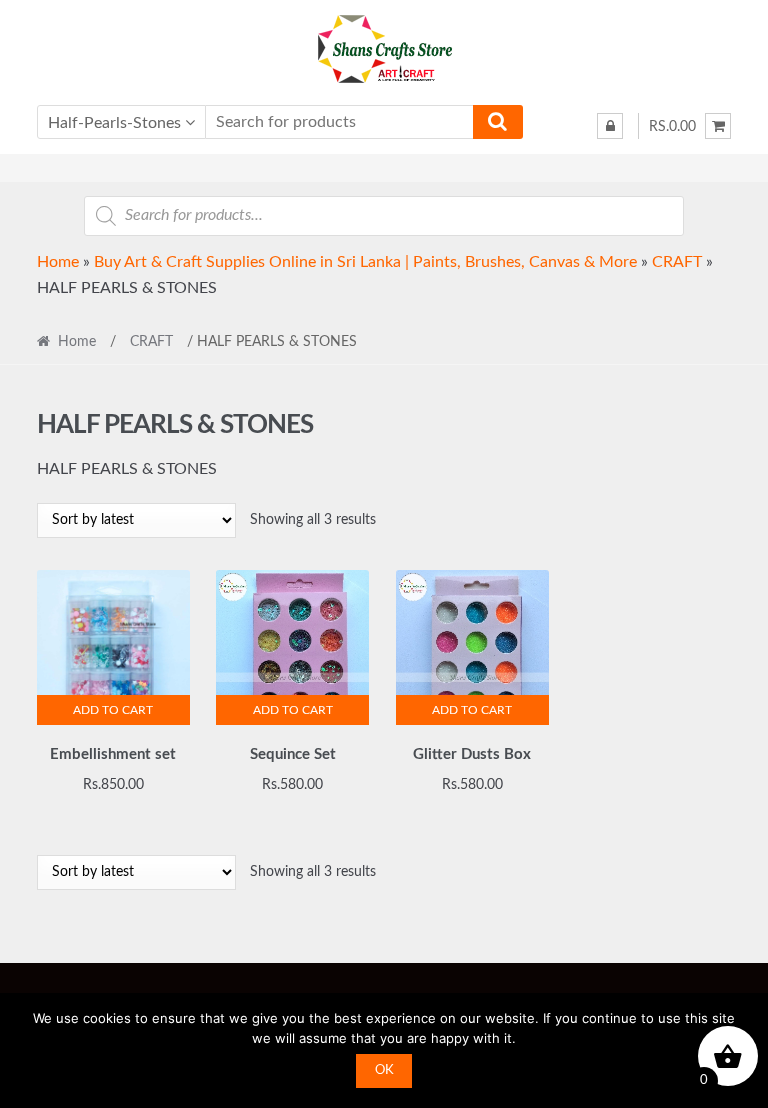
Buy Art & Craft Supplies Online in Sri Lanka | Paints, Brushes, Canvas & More (365, 262)
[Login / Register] (610, 126)
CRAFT (677, 262)
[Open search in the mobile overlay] (384, 216)
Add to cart (113, 710)
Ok (384, 1070)
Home (58, 262)
